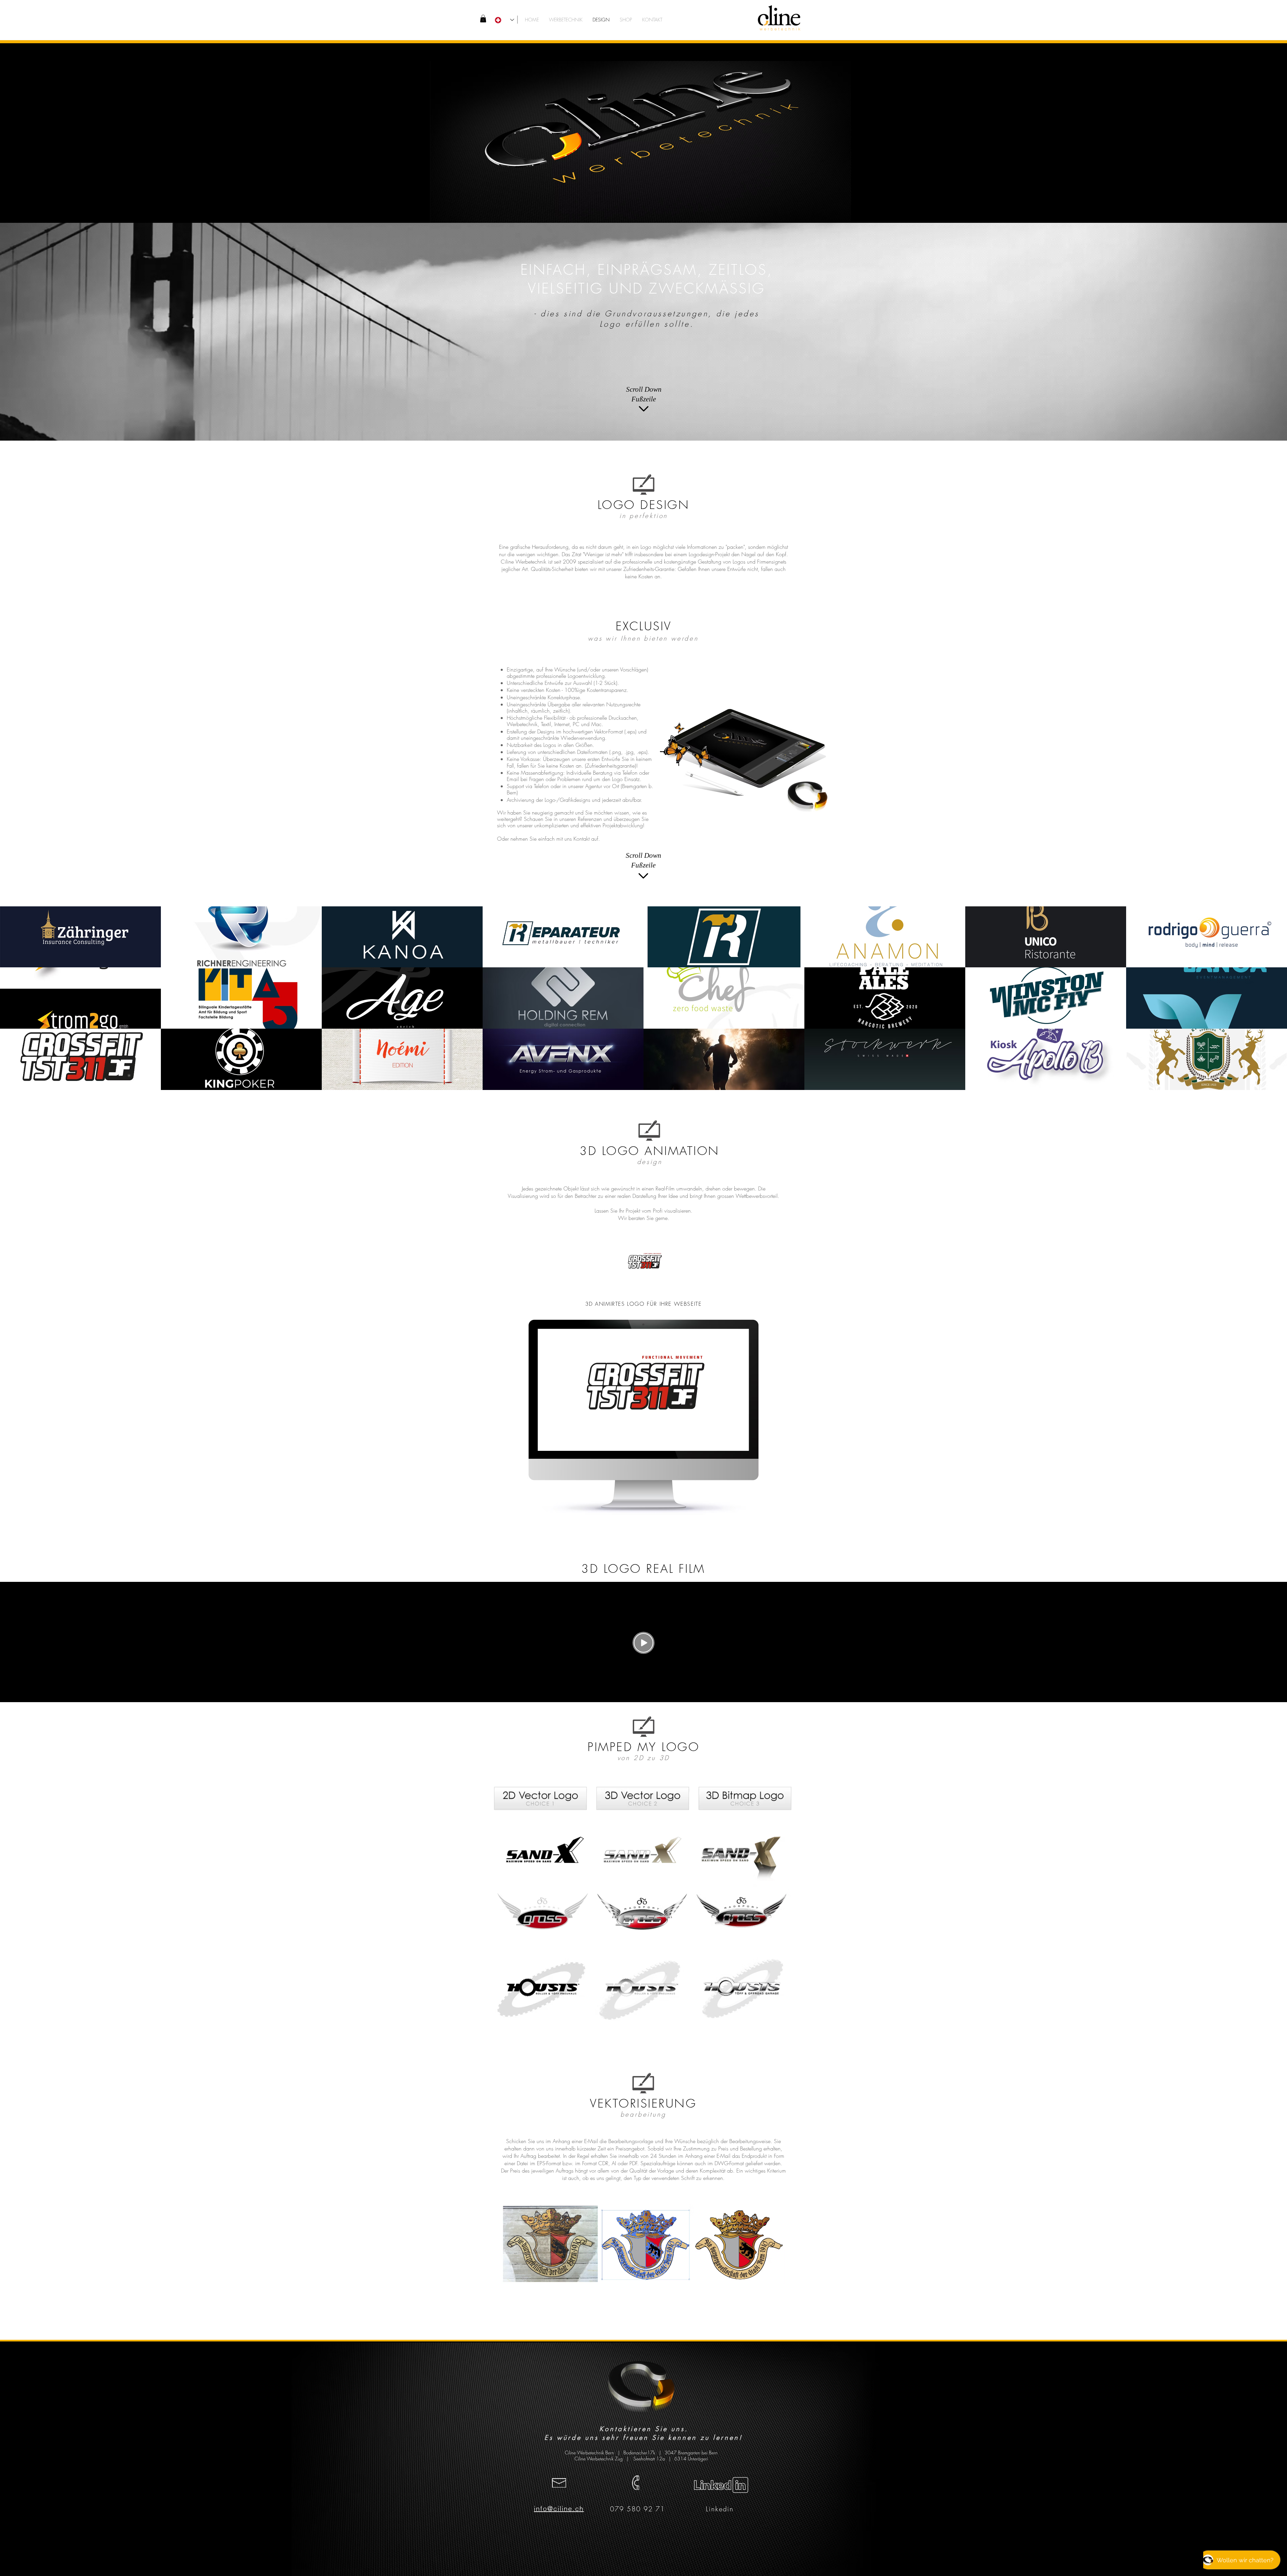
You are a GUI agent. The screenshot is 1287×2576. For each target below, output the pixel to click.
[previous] (14, 1004)
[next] (1273, 1004)
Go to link (12, 961)
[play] (1273, 1085)
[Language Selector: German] (504, 20)
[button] (483, 19)
